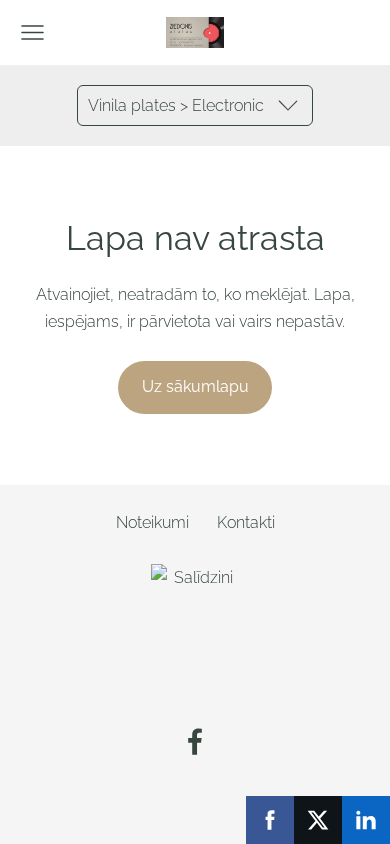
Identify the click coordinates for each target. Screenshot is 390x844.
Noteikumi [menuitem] (152, 522)
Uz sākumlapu (195, 386)
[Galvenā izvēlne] (32, 32)
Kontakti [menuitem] (246, 522)
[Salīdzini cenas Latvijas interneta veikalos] (195, 686)
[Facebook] (195, 741)
